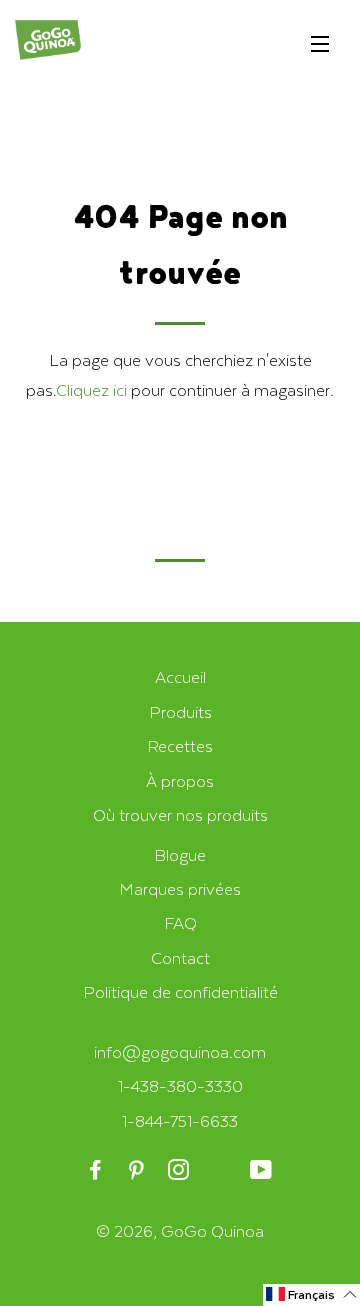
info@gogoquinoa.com (180, 1051)
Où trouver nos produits (180, 814)
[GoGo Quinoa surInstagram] (179, 1170)
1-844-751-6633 (180, 1120)
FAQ (180, 922)
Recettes (180, 745)
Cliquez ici (91, 389)
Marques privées (180, 888)
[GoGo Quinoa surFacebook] (97, 1170)
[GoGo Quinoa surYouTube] (262, 1170)
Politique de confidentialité (180, 991)
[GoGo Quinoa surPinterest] (138, 1170)
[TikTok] (221, 1170)
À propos (180, 780)
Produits (180, 711)
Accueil (180, 676)
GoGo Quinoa (212, 1230)
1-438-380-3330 (180, 1085)
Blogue (180, 854)
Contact (180, 957)
